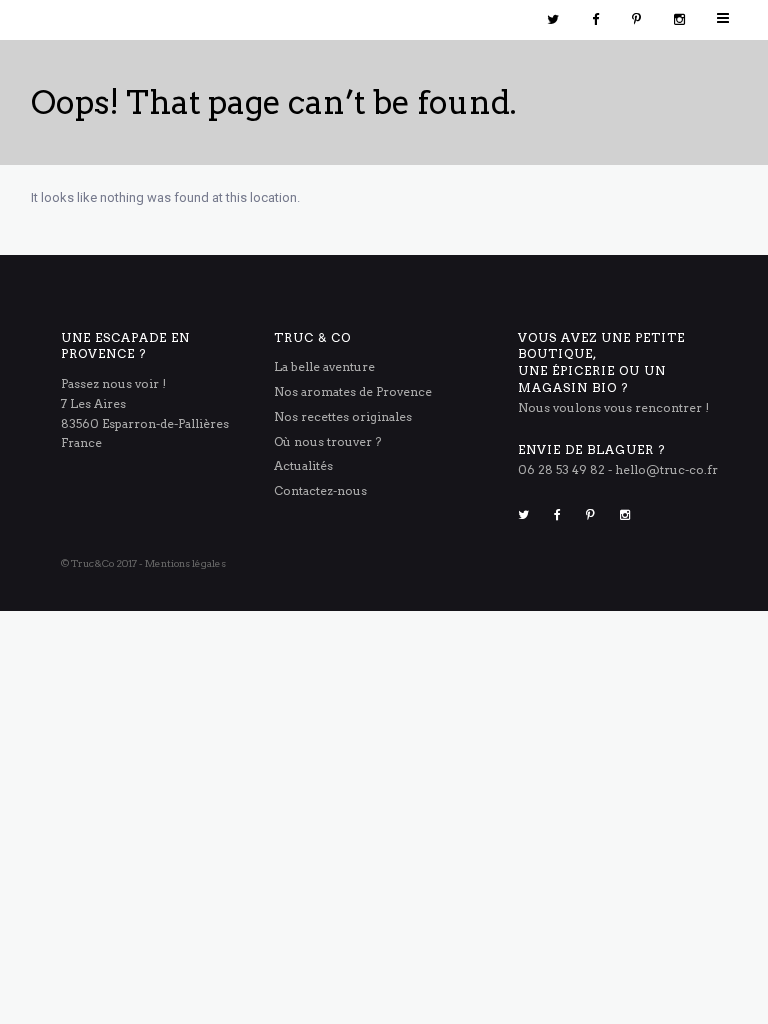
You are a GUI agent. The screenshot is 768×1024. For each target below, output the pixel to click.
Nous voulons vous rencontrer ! (613, 407)
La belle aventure (324, 366)
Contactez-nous (320, 490)
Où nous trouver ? (327, 441)
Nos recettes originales (343, 416)
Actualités (303, 465)
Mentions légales (185, 563)
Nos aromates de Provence (353, 391)
